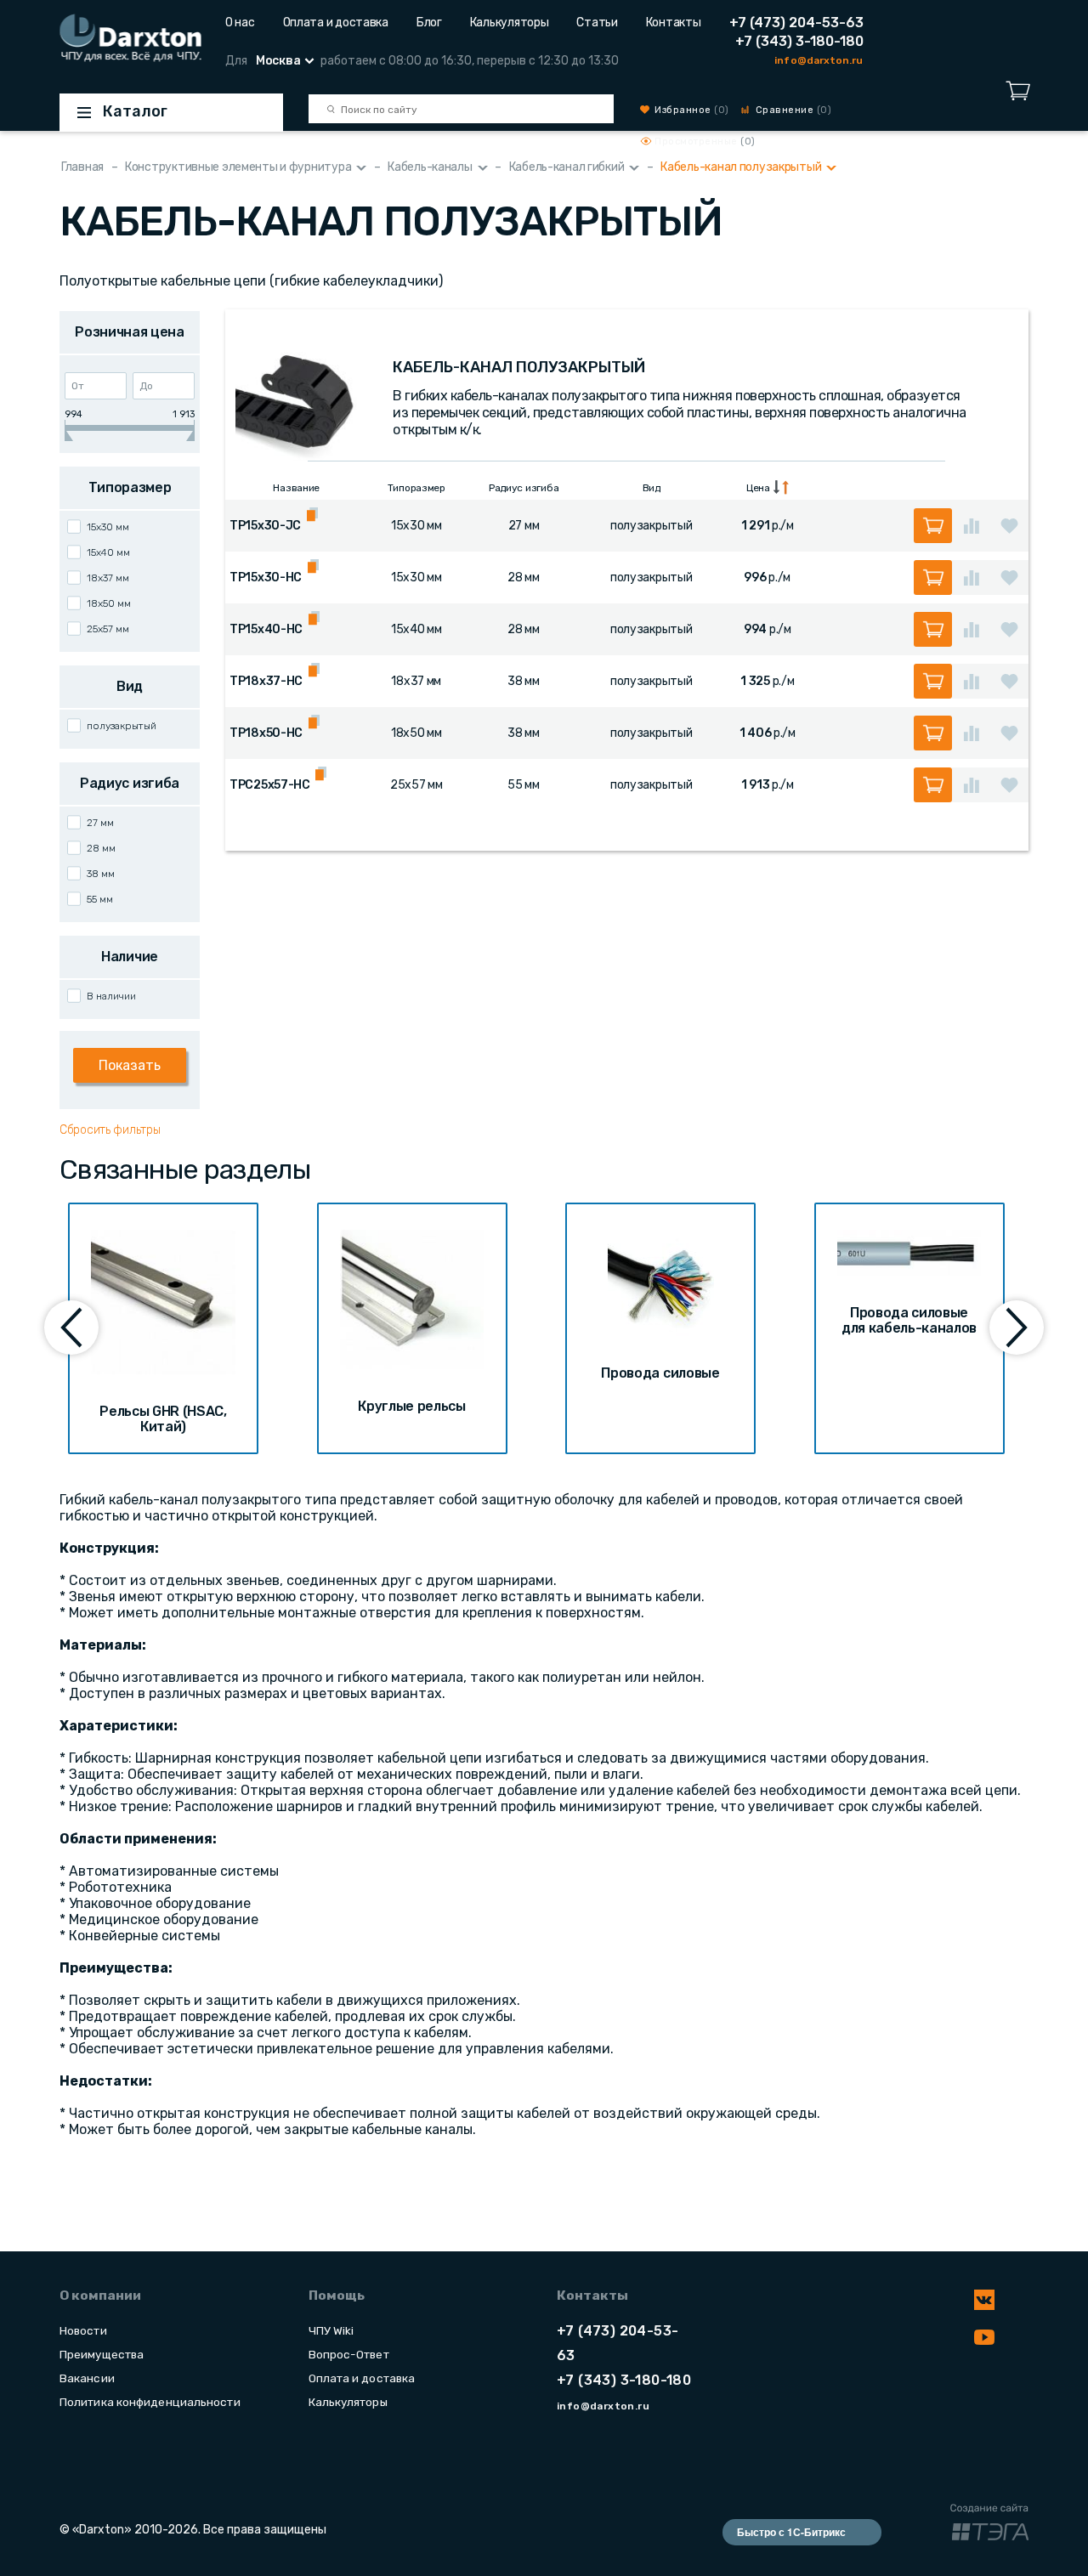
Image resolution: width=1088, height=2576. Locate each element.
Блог (429, 23)
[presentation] (71, 1328)
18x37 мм (108, 578)
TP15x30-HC (266, 577)
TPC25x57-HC (270, 785)
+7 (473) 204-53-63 (796, 23)
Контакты (674, 23)
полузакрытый (122, 726)
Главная (82, 167)
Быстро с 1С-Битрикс (791, 2532)
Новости (83, 2330)
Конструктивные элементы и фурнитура (238, 167)
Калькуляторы (510, 23)
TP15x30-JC (265, 526)
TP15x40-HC (266, 629)
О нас (240, 23)
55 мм (100, 899)
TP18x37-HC (266, 681)
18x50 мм (109, 603)
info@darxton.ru (819, 60)
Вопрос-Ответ (349, 2354)
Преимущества (102, 2354)
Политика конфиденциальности (150, 2402)
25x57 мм (108, 629)
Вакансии (87, 2378)
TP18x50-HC (266, 733)
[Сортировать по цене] (781, 487)
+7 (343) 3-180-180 (799, 41)
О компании (100, 2296)
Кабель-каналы (430, 167)
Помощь (337, 2296)
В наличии (111, 996)
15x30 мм (108, 527)
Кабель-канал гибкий (567, 167)
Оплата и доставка (336, 23)
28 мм (101, 848)
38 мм (101, 874)
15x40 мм (108, 552)
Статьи (597, 23)
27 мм (100, 823)
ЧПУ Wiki (331, 2330)
